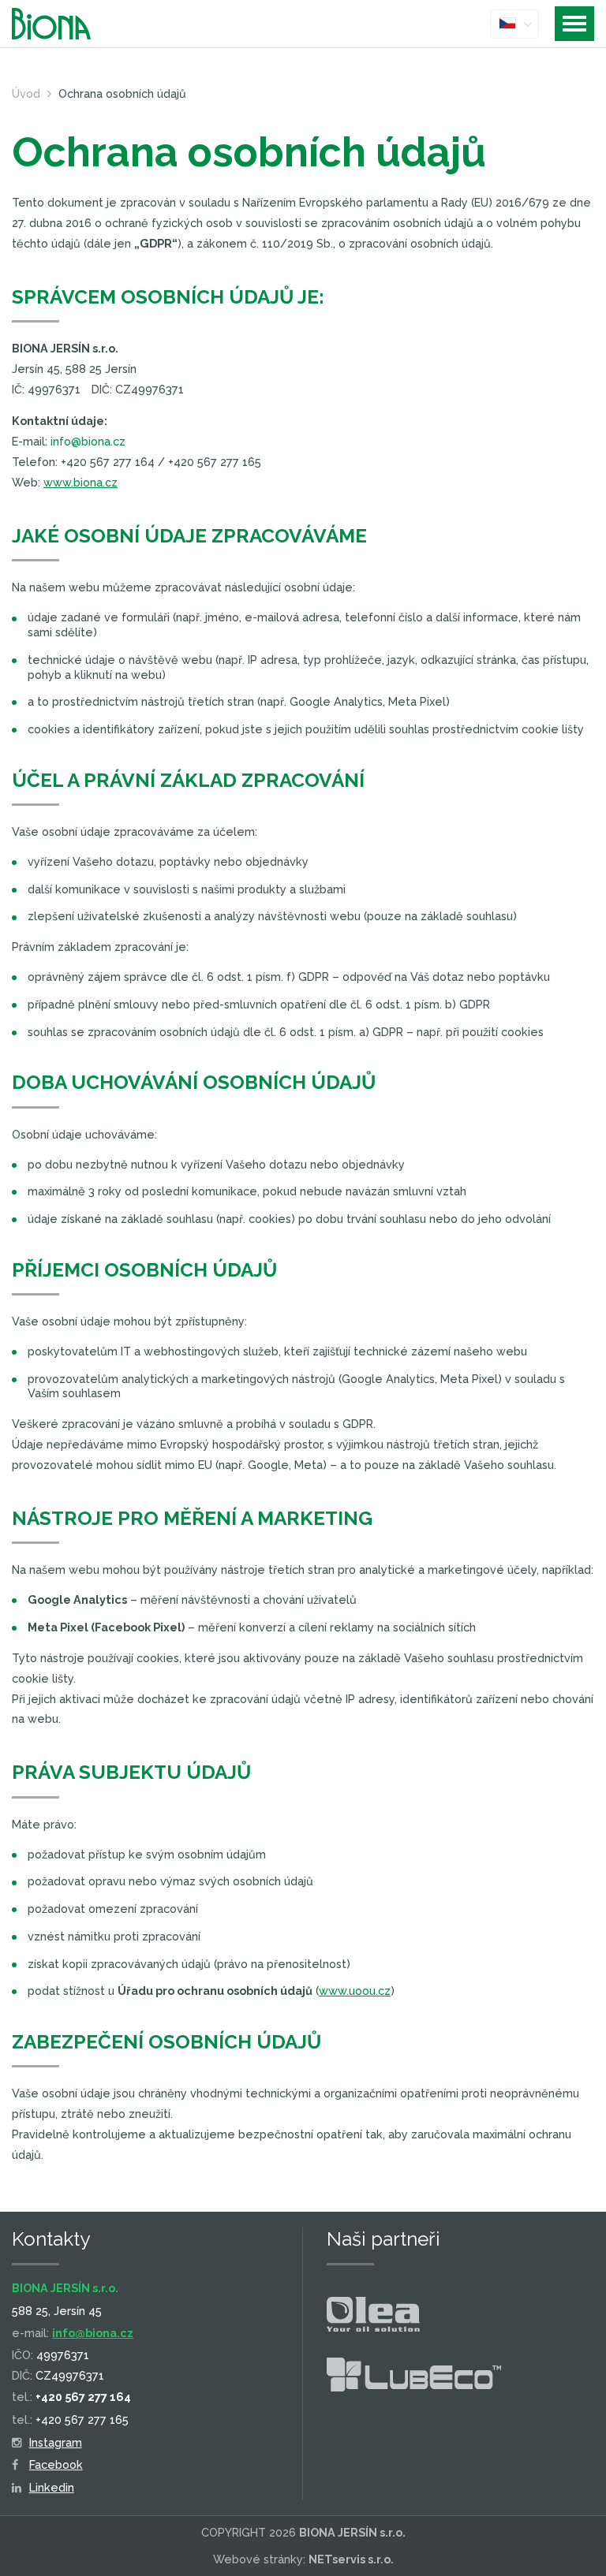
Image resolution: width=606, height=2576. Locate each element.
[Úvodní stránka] (63, 24)
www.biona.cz (80, 482)
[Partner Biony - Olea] (373, 2317)
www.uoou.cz (355, 1991)
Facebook (56, 2464)
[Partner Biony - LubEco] (414, 2378)
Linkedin (52, 2487)
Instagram (56, 2442)
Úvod (26, 93)
